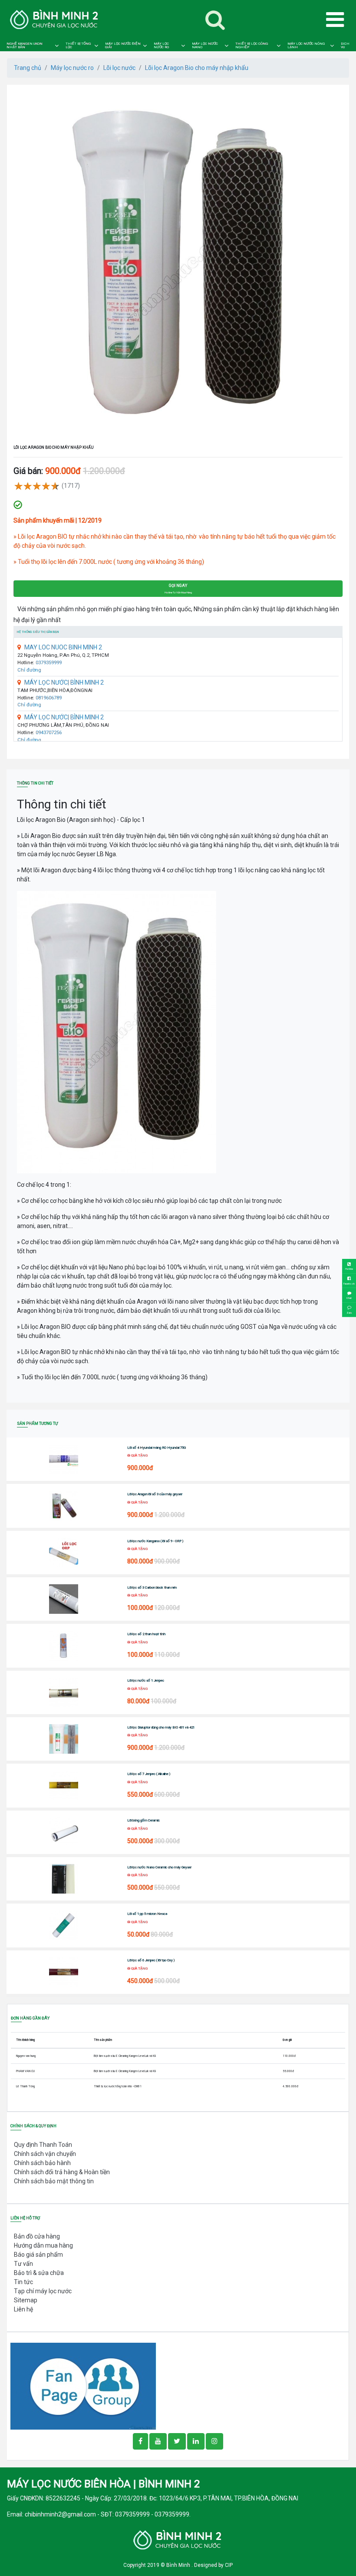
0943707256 (49, 733)
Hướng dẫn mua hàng (43, 2245)
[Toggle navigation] (215, 20)
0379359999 (49, 663)
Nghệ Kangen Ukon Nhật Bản (25, 46)
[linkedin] (196, 2441)
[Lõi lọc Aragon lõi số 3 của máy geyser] (64, 1506)
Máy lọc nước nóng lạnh (306, 46)
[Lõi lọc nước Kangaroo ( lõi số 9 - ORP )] (64, 1553)
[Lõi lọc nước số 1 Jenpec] (64, 1692)
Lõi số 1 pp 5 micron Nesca (147, 1914)
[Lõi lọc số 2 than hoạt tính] (64, 1646)
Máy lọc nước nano (205, 46)
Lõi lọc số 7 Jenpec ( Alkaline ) (149, 1774)
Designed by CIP (213, 2565)
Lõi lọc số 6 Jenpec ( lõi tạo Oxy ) (151, 1960)
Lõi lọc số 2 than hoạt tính (146, 1634)
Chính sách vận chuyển (45, 2154)
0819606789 (49, 698)
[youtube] (158, 2441)
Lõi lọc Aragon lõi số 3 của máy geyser (155, 1494)
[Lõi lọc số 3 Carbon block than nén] (64, 1599)
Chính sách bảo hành (42, 2163)
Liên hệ (23, 2309)
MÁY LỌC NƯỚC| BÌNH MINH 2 (64, 682)
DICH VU (345, 46)
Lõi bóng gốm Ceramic (143, 1820)
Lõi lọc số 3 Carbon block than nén (152, 1588)
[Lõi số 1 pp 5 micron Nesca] (64, 1925)
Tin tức (23, 2282)
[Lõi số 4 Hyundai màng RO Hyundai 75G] (64, 1459)
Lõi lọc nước (119, 68)
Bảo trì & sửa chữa (39, 2273)
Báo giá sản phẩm (38, 2255)
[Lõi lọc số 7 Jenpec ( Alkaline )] (64, 1785)
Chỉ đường (29, 670)
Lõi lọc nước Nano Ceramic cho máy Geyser (159, 1867)
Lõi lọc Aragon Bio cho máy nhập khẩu (197, 68)
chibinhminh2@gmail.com (60, 2514)
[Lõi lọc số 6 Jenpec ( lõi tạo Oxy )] (64, 1972)
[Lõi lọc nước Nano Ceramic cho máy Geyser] (64, 1879)
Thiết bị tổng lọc (78, 46)
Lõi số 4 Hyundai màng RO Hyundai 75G (157, 1448)
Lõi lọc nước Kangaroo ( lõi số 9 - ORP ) (155, 1541)
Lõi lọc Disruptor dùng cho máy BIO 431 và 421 (161, 1727)
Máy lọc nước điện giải (123, 46)
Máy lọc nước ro (161, 46)
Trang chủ (28, 68)
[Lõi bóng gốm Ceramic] (64, 1832)
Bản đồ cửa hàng (37, 2236)
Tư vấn (23, 2264)
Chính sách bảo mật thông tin (54, 2181)
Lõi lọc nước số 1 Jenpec (146, 1680)
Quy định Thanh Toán (43, 2145)
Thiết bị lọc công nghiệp (252, 46)
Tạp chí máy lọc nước (43, 2291)
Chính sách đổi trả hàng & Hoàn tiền (62, 2172)
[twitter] (177, 2441)
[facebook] (83, 2386)
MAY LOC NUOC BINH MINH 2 (63, 647)
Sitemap (26, 2300)
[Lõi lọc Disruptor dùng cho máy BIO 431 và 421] (64, 1739)
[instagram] (214, 2441)
